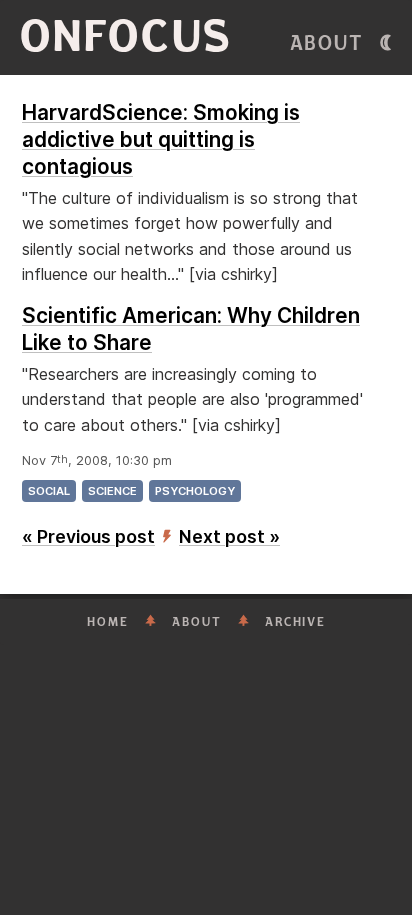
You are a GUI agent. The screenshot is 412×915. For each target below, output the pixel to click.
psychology (195, 491)
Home (108, 622)
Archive (295, 622)
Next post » (229, 536)
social (49, 491)
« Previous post (88, 536)
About (327, 43)
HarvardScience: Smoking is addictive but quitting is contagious (161, 139)
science (112, 491)
